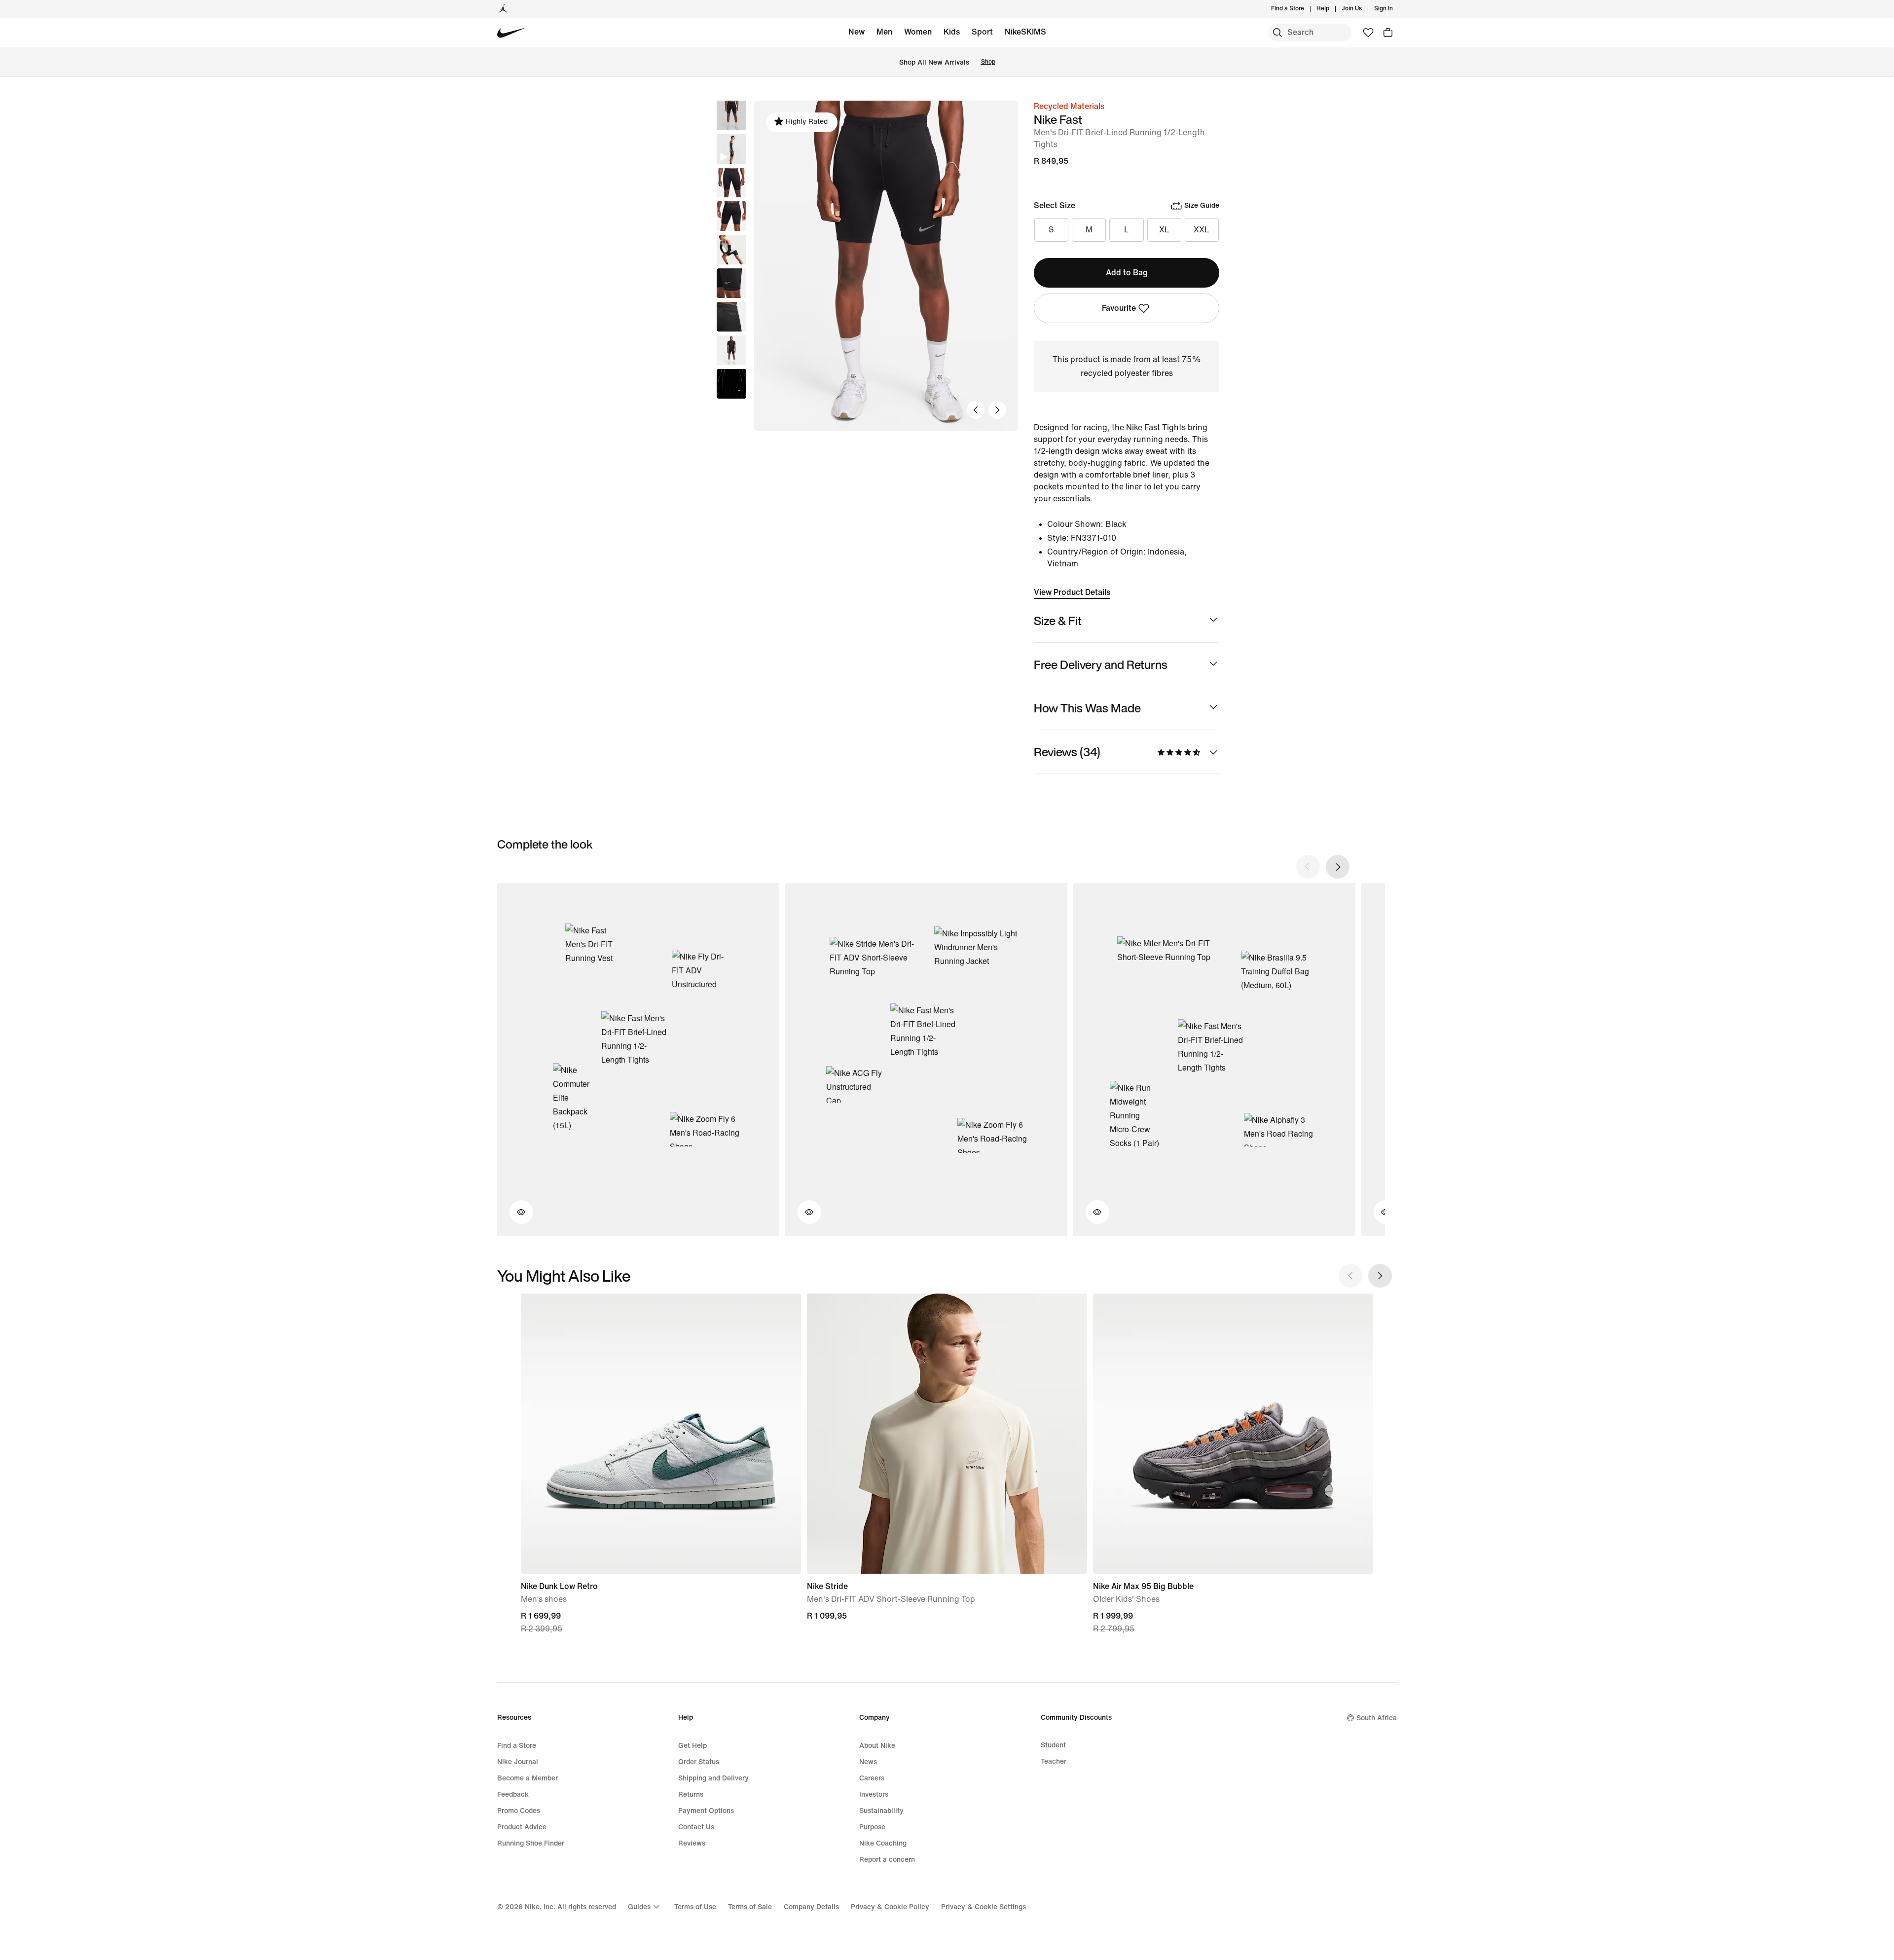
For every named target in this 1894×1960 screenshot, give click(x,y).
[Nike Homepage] (512, 33)
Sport (982, 32)
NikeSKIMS (1025, 32)
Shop (988, 62)
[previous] (1308, 867)
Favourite (1119, 308)
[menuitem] (1332, 9)
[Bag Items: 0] (1388, 33)
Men (884, 32)
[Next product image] (997, 410)
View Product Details (1072, 592)
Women (918, 32)
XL (1164, 230)
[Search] (1277, 33)
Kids (952, 32)
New (856, 32)
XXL (1202, 230)
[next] (1338, 867)
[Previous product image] (976, 410)
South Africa (1377, 1718)
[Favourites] (1368, 33)
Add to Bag (1127, 273)
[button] (731, 149)
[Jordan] (503, 9)
